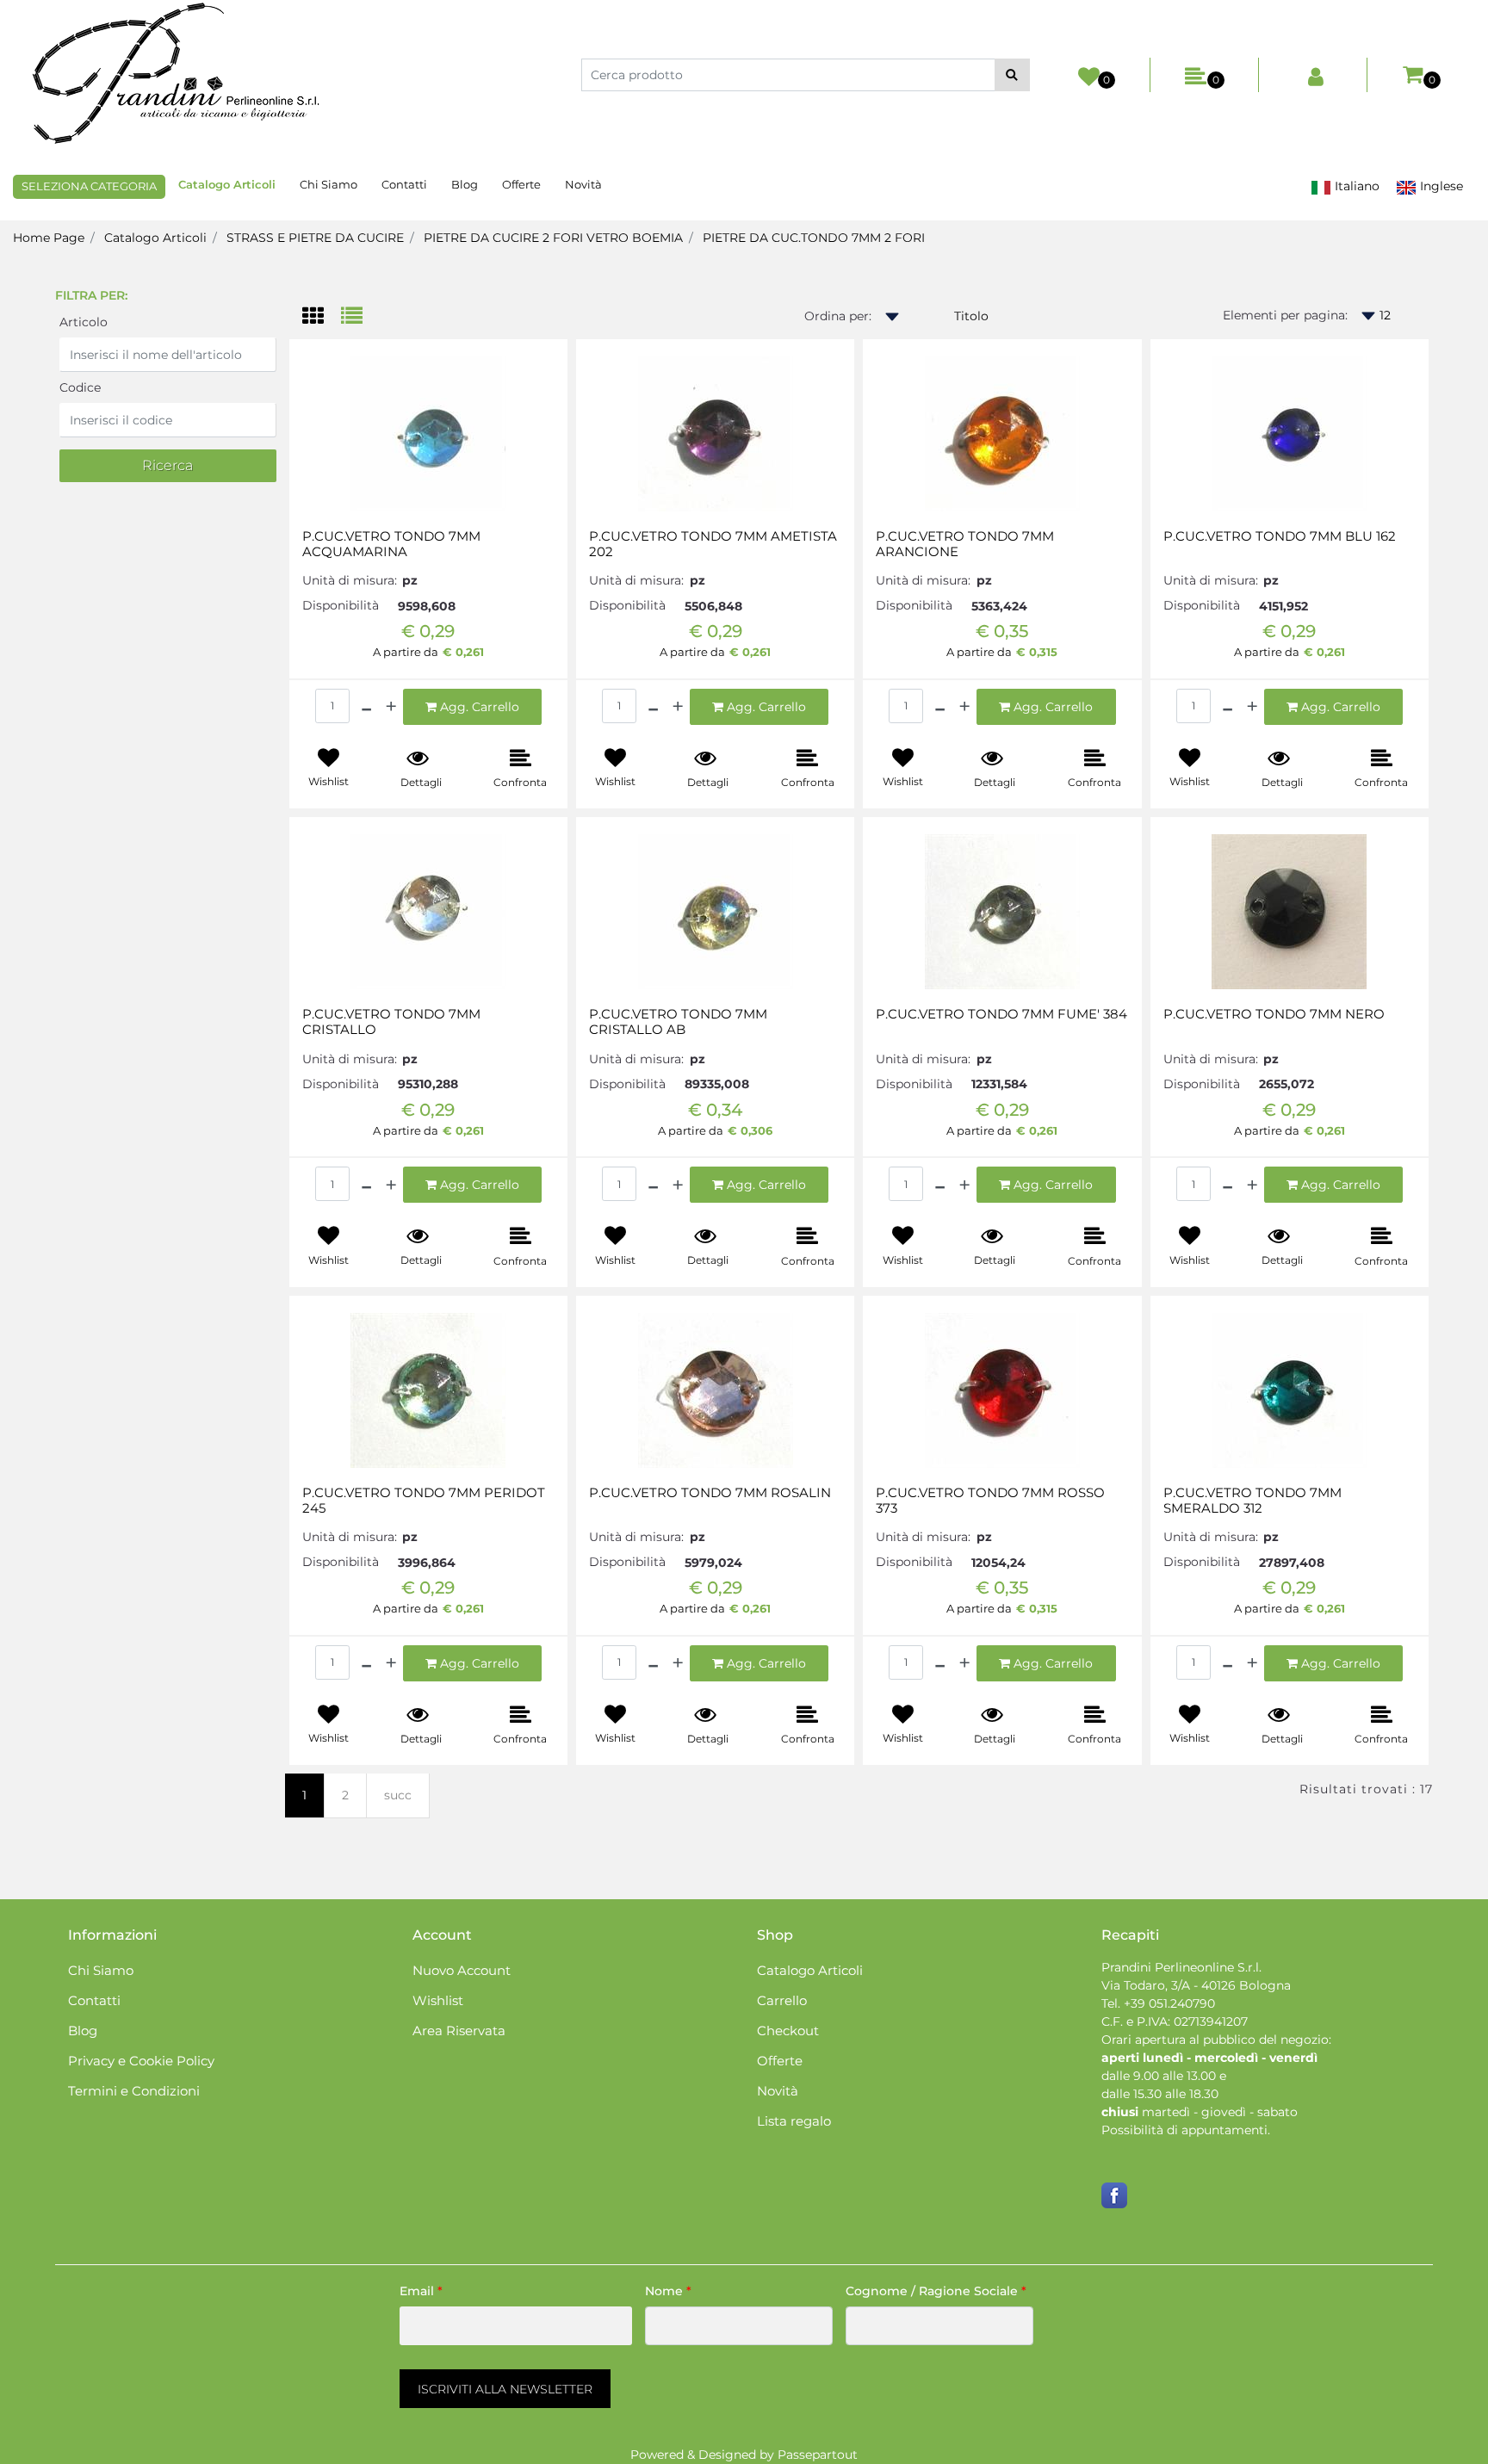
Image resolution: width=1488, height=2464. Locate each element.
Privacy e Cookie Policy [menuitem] (141, 2061)
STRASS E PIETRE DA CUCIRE (315, 238)
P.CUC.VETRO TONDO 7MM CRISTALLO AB (678, 1022)
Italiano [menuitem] (1355, 186)
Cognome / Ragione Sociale (936, 2291)
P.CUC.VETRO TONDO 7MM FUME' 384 (1001, 1014)
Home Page (49, 238)
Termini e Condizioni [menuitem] (134, 2091)
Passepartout (818, 2455)
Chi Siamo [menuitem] (329, 184)
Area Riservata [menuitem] (459, 2031)
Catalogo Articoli (155, 238)
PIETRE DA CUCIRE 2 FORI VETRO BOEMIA (553, 238)
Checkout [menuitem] (788, 2031)
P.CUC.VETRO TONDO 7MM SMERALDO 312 (1252, 1501)
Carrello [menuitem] (782, 2000)
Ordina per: (838, 316)
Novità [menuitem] (583, 184)
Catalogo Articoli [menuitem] (227, 184)
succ (398, 1795)
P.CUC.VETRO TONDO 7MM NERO (1274, 1014)
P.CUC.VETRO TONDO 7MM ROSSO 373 (990, 1501)
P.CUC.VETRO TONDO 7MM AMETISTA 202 (713, 544)
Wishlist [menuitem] (438, 2000)
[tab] (322, 317)
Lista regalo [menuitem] (794, 2121)
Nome (668, 2291)
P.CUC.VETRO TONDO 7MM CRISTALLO (391, 1022)
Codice (80, 387)
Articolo (84, 322)
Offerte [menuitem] (521, 184)
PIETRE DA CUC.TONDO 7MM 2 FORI (814, 238)
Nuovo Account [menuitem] (462, 1970)
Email (421, 2291)
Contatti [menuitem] (404, 184)
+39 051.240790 (1169, 2003)
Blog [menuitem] (465, 184)
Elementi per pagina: (1285, 315)
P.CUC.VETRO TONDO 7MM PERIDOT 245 (424, 1501)
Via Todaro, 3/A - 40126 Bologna (1196, 1985)
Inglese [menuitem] (1440, 186)
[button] (1012, 75)
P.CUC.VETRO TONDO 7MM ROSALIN (710, 1493)
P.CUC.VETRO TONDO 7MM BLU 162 (1280, 536)
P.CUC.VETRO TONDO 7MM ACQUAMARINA (391, 544)
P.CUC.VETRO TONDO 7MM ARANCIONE (965, 544)
